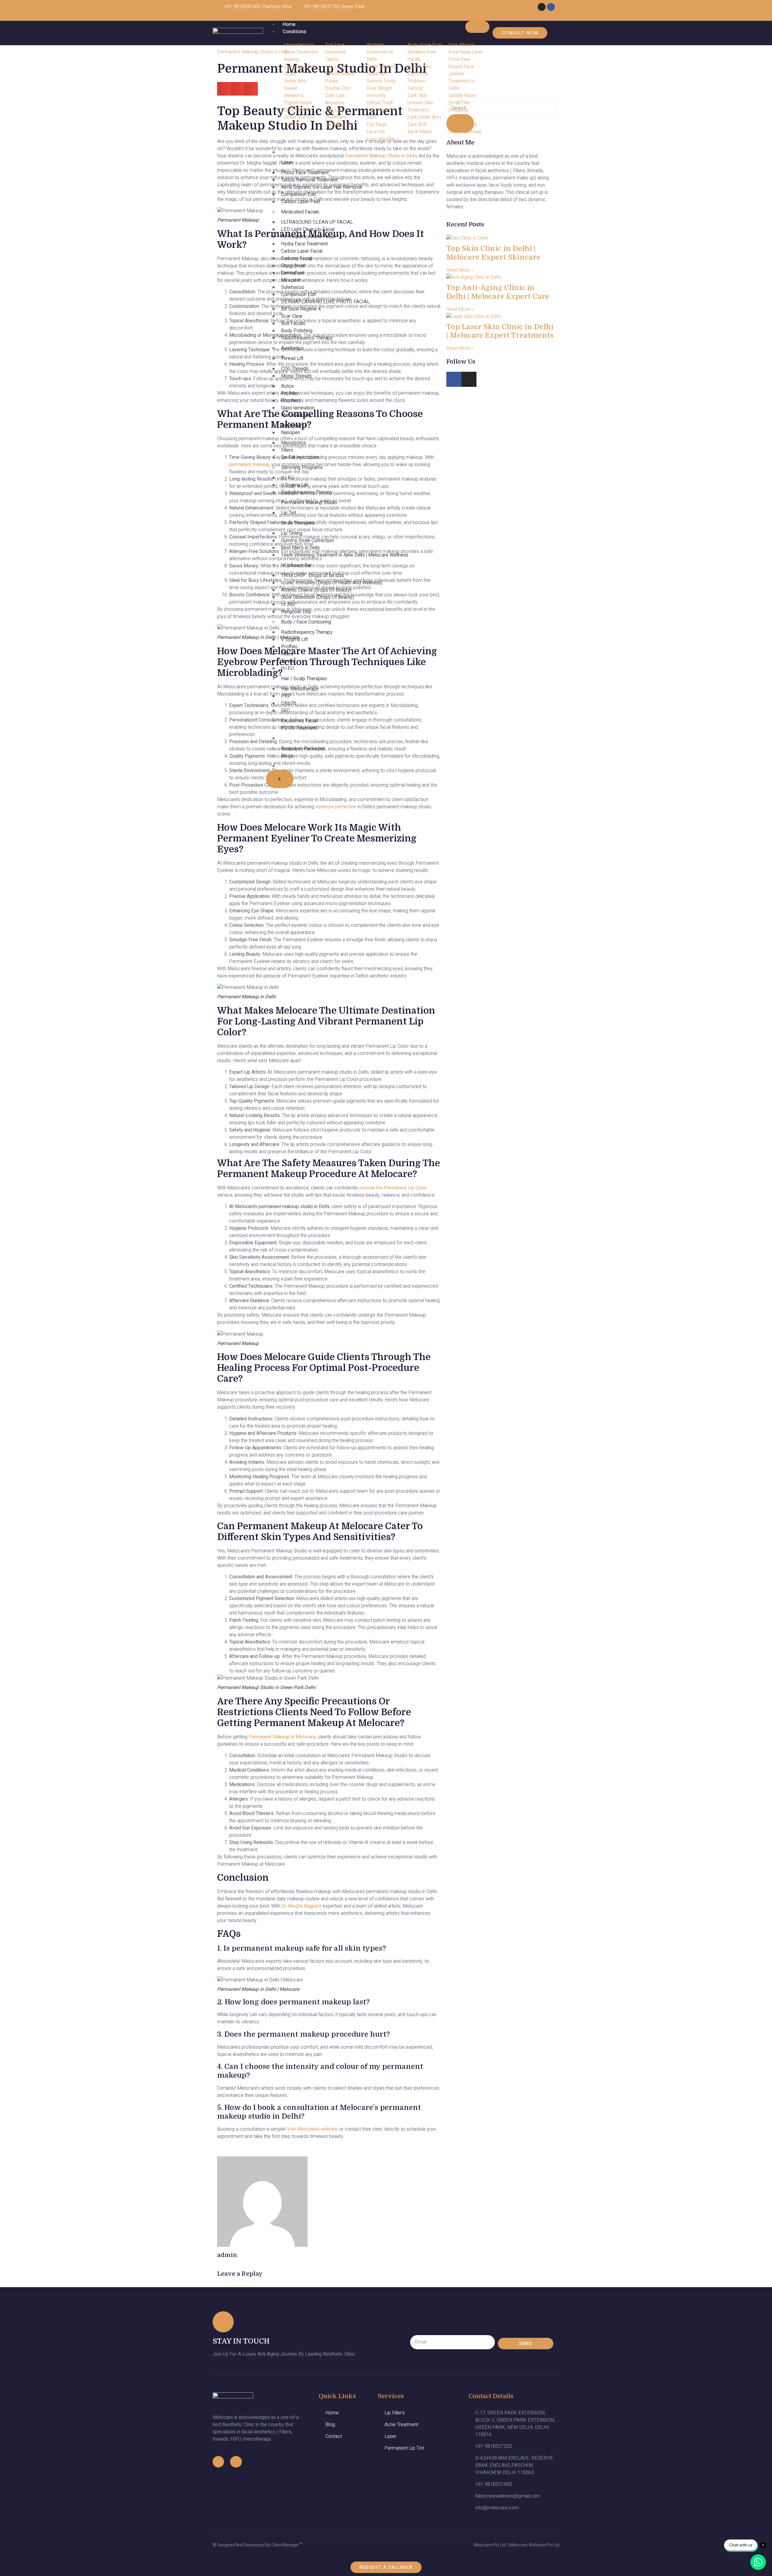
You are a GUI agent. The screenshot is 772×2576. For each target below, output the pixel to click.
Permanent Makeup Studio (309, 503)
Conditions (294, 32)
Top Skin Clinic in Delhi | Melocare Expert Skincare (493, 253)
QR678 (288, 703)
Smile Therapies (298, 523)
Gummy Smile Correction (307, 541)
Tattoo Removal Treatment (309, 180)
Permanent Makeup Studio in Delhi (253, 52)
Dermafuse (293, 273)
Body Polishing (297, 331)
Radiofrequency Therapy (307, 338)
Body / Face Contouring (306, 622)
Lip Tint (289, 513)
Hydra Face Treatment (304, 244)
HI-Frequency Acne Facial (308, 237)
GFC (285, 711)
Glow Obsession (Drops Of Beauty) (318, 597)
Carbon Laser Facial (302, 251)
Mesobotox (294, 443)
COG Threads (295, 369)
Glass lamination (298, 408)
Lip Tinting (292, 533)
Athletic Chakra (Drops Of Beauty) (316, 590)
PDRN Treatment (299, 728)
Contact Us (295, 766)
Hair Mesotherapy (300, 689)
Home (289, 24)
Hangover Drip (296, 612)
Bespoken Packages (303, 749)
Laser (287, 163)
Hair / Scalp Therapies (304, 679)
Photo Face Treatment (305, 173)
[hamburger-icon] (477, 27)
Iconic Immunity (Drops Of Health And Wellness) (332, 583)
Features (292, 738)
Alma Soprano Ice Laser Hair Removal (321, 187)
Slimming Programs (302, 468)
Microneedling (296, 415)
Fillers (287, 450)
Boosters (291, 401)
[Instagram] (542, 7)
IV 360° (289, 605)
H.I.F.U (287, 478)
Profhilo (289, 393)
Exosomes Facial (299, 721)
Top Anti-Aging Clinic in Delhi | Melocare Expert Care (498, 292)
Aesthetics (292, 348)
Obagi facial (293, 266)
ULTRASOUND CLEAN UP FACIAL (317, 222)
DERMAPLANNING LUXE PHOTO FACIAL (325, 302)
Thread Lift (292, 358)
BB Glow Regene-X (301, 309)
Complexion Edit (298, 194)
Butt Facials (293, 324)
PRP (286, 696)
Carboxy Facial (296, 258)
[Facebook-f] (218, 2462)
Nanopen (291, 433)
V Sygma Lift (294, 485)
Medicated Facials (300, 212)
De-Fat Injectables (300, 457)
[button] (224, 89)
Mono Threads (296, 376)
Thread (288, 661)
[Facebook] (551, 7)
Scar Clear (292, 316)
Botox (288, 386)
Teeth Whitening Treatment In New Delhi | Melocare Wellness (345, 555)
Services (292, 152)
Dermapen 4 (294, 425)
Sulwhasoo (293, 287)
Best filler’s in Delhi (300, 548)
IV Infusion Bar (296, 565)
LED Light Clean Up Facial (308, 229)
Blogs (287, 756)
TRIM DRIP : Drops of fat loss (313, 576)
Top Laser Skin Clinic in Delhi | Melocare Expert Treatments (500, 331)
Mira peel (291, 280)
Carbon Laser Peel (301, 202)
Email (416, 2329)
